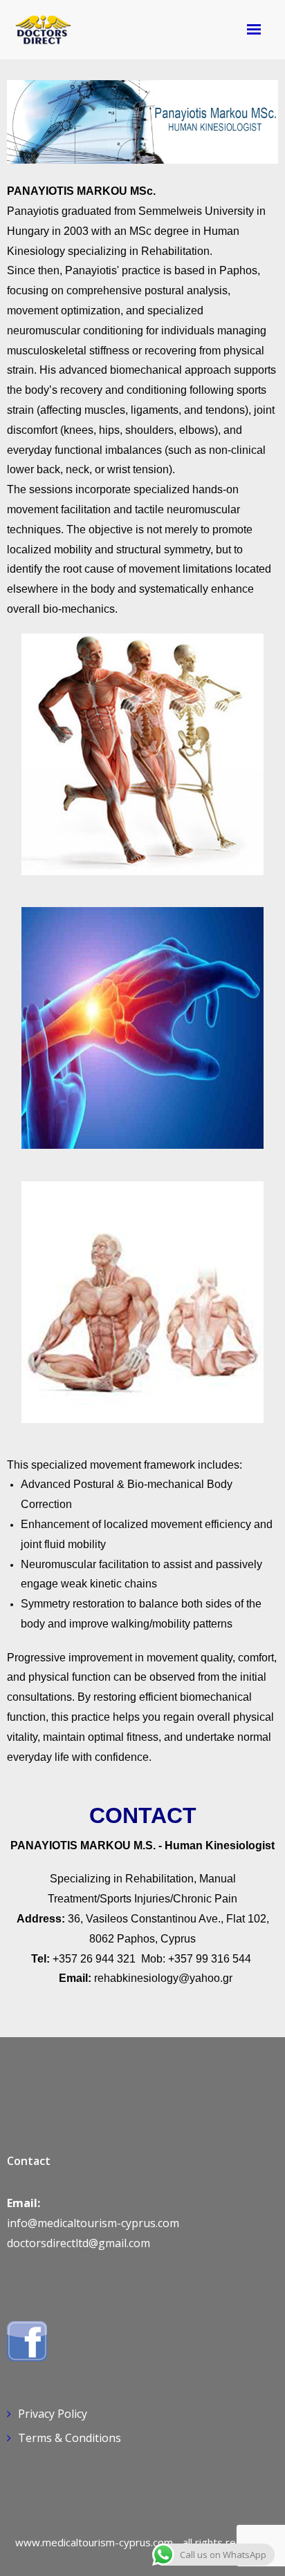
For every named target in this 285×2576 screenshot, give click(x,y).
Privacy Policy (53, 2414)
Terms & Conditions (70, 2438)
